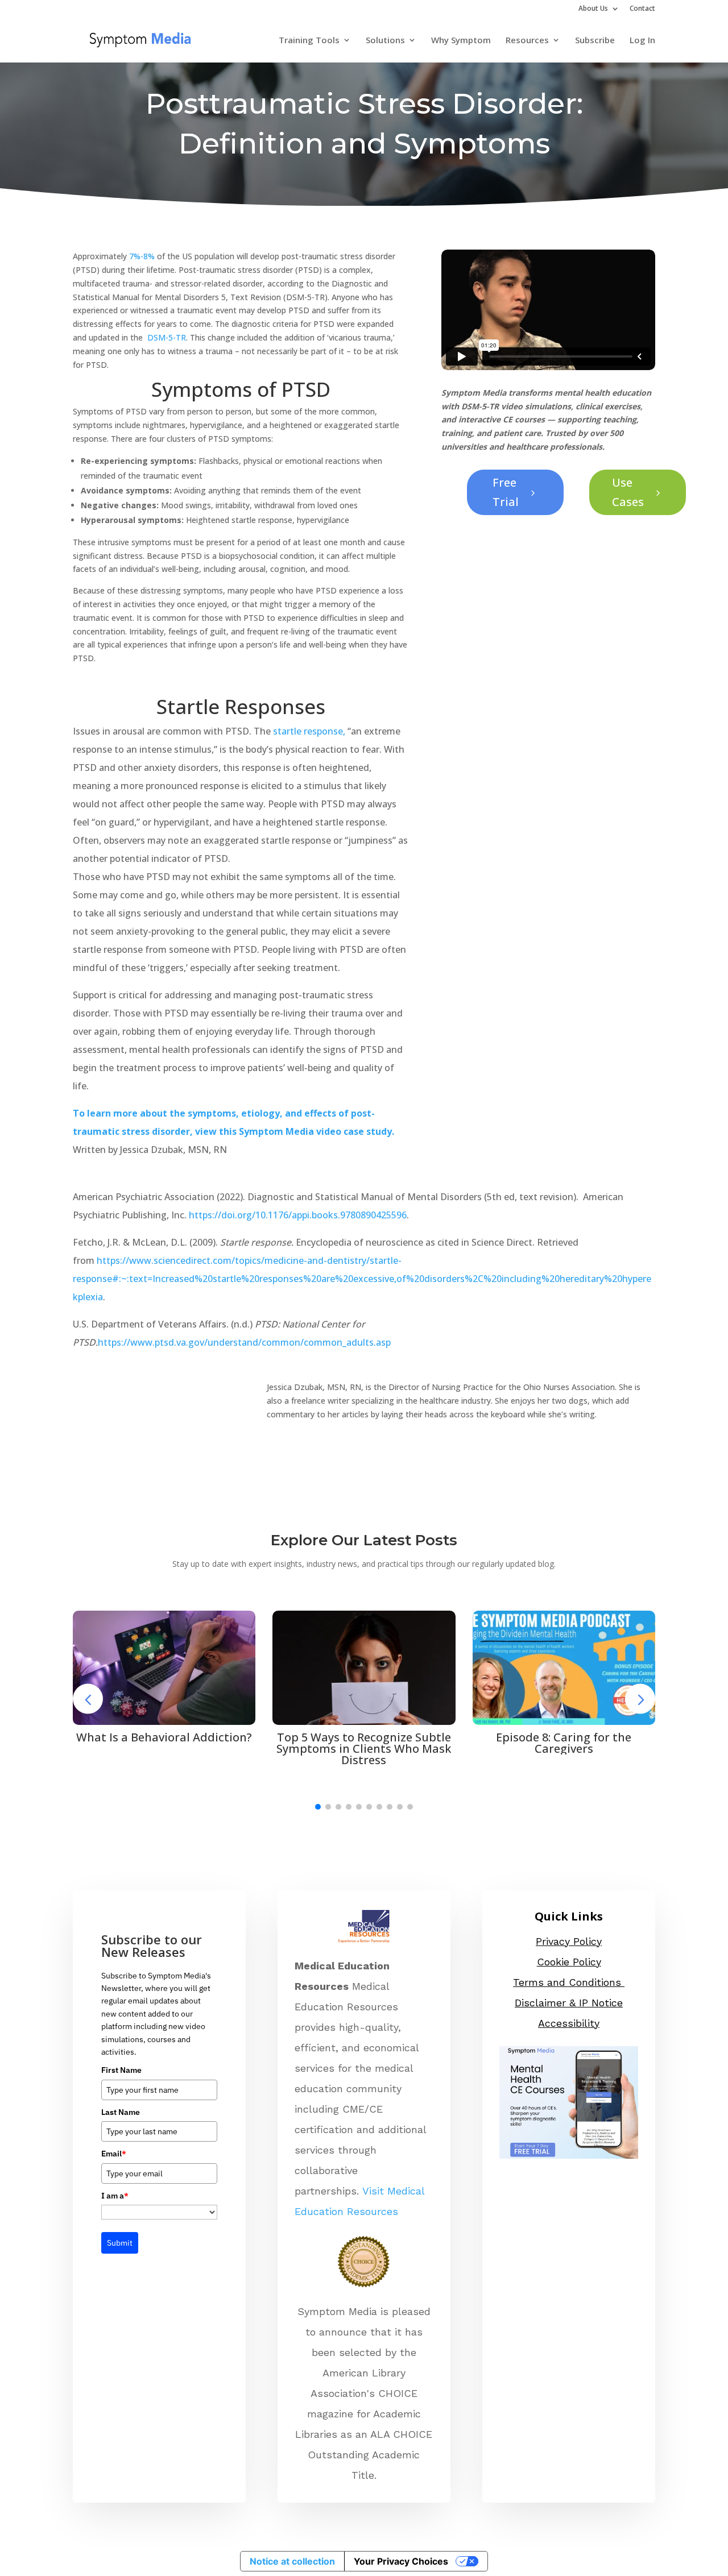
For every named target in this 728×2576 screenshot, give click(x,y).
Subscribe (595, 41)
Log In (642, 41)
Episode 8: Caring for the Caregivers (564, 1743)
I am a (115, 2196)
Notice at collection (292, 2561)
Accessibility (569, 2023)
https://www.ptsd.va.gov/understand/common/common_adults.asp (244, 1342)
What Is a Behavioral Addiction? (164, 1737)
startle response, (309, 731)
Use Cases (638, 492)
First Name (121, 2070)
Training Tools (309, 41)
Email (114, 2154)
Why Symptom (461, 41)
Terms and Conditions (569, 1982)
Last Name (121, 2112)
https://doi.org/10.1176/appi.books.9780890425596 (298, 1215)
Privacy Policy (569, 1941)
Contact (642, 9)
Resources (527, 41)
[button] (318, 1807)
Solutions (385, 41)
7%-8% (142, 256)
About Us (593, 9)
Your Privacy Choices (401, 2561)
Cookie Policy (569, 1962)
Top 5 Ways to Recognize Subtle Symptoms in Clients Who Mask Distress (364, 1749)
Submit (120, 2243)
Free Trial (515, 492)
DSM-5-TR (167, 337)
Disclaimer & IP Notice (569, 2003)
